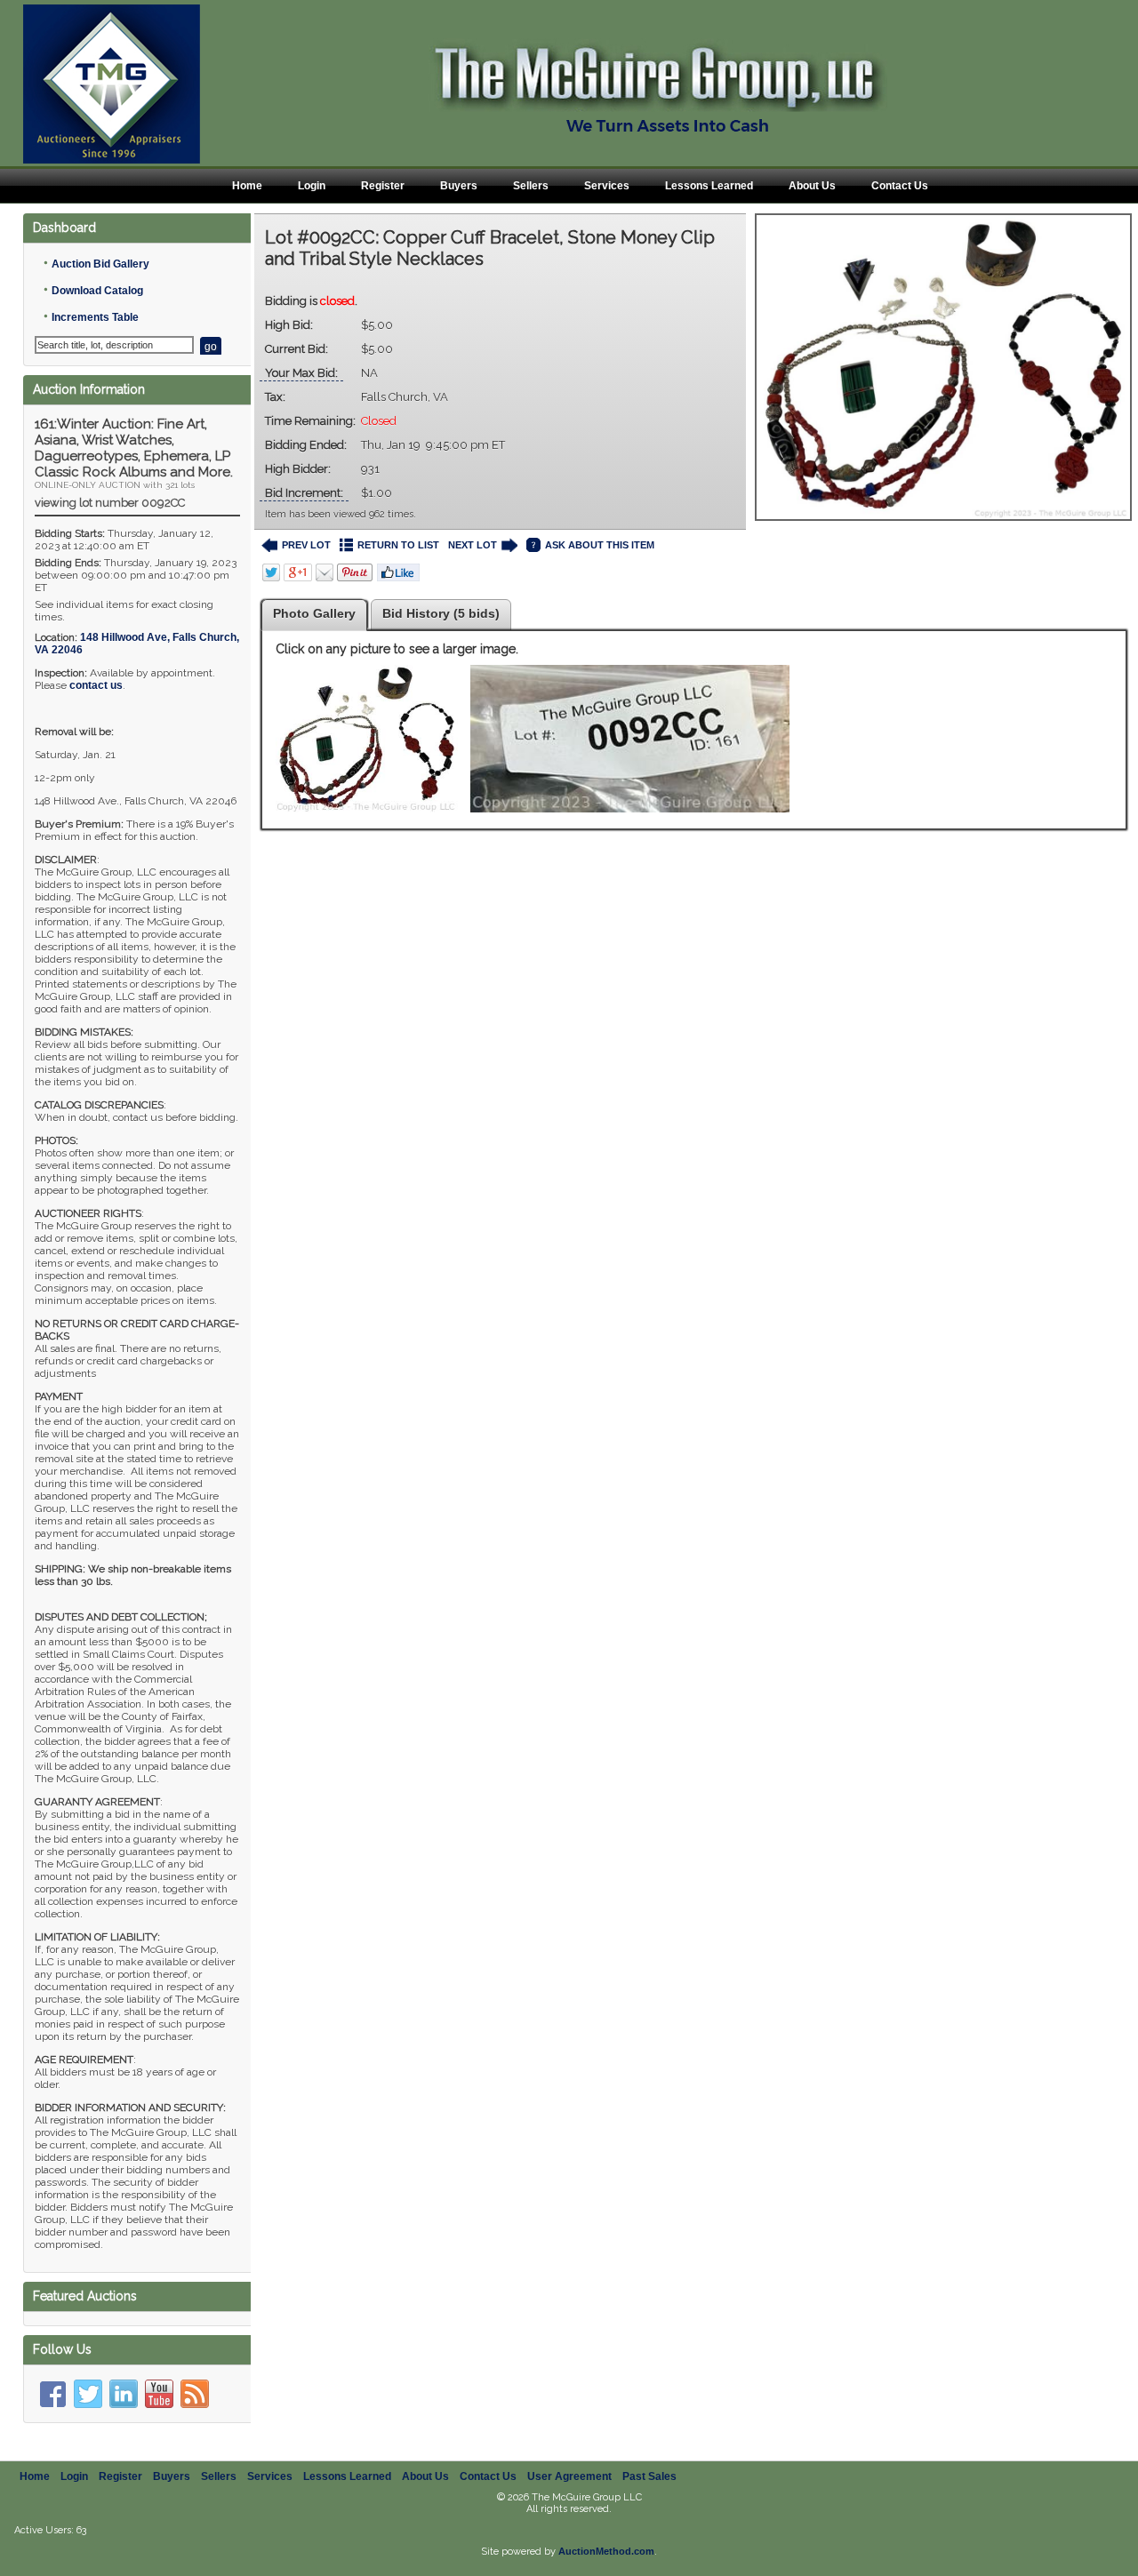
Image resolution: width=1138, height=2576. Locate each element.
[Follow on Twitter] (88, 2394)
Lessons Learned (709, 186)
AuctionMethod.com (606, 2551)
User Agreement (569, 2476)
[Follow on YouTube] (159, 2394)
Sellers (531, 186)
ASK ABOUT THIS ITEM (600, 545)
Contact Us (900, 186)
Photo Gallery (314, 613)
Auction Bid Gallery (100, 264)
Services (607, 186)
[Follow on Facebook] (52, 2394)
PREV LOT (306, 545)
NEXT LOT (473, 545)
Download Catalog (97, 291)
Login (312, 186)
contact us (96, 685)
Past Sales (649, 2476)
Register (383, 186)
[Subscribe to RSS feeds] (195, 2394)
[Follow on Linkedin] (124, 2394)
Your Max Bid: (301, 373)
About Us (812, 186)
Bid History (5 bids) (441, 613)
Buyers (459, 186)
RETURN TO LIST (398, 545)
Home (247, 186)
